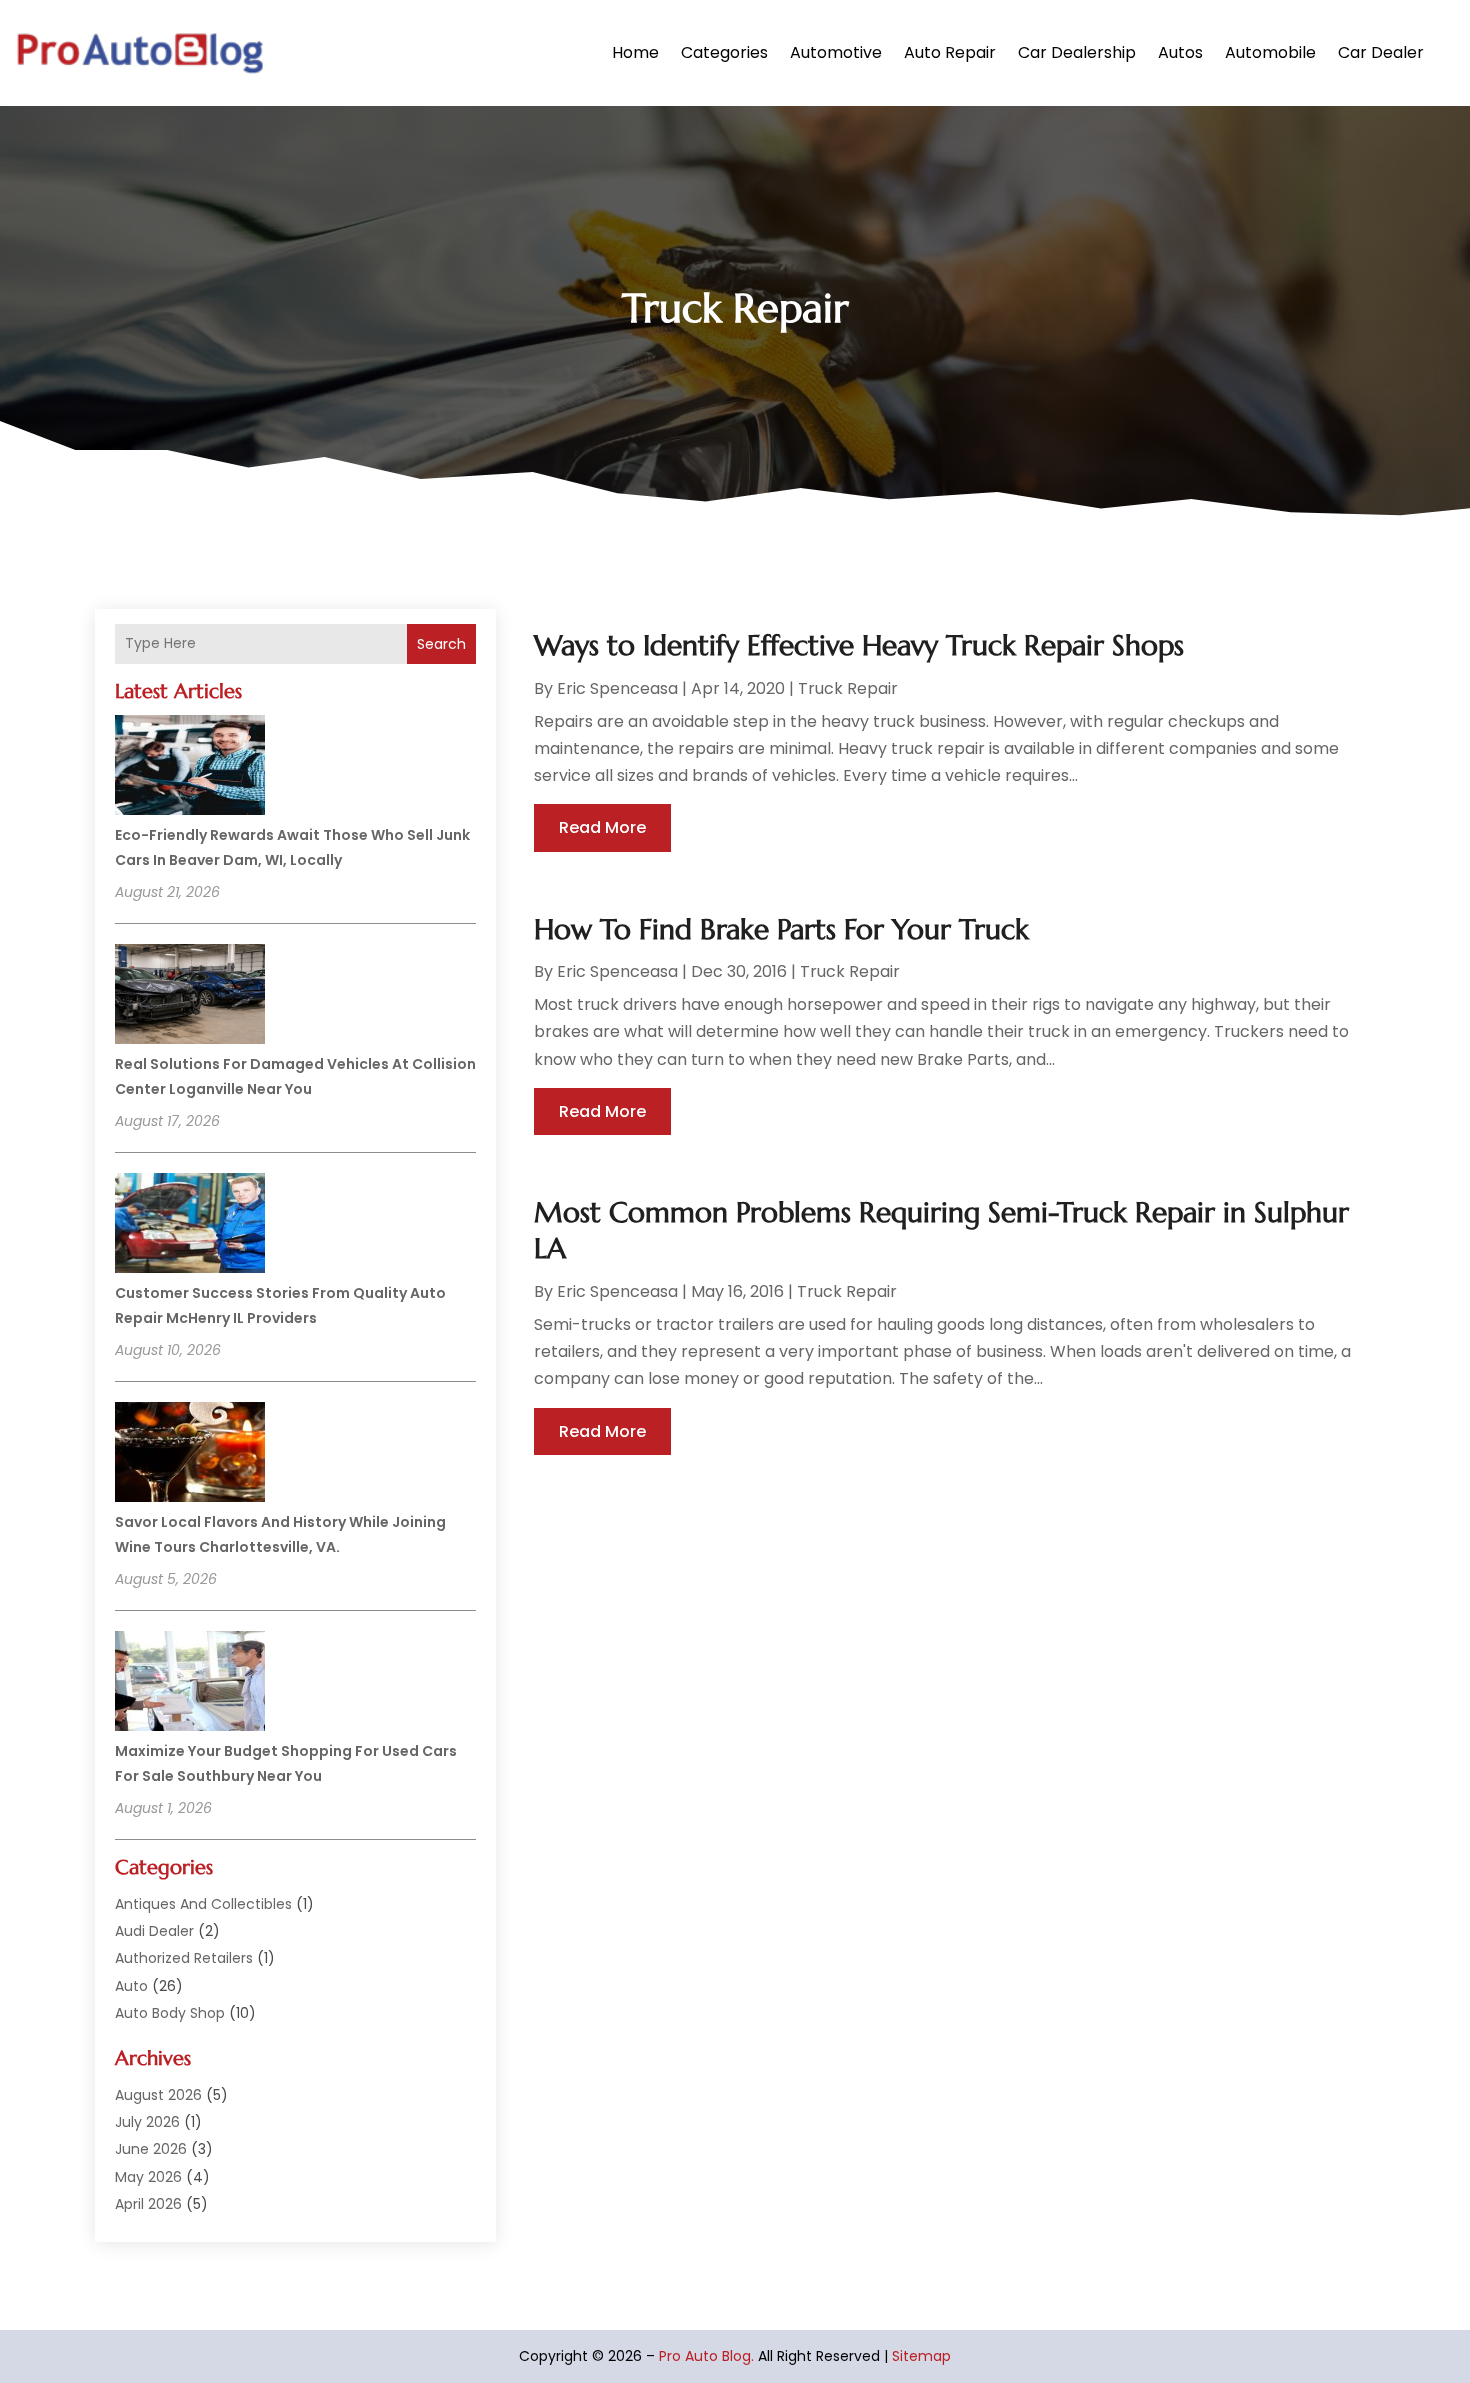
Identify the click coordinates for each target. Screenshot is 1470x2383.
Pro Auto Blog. (706, 2356)
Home (635, 52)
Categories (724, 52)
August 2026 (158, 2095)
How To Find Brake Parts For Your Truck (781, 929)
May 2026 (148, 2177)
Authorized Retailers (184, 1958)
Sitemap (921, 2356)
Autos (1180, 52)
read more (602, 827)
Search (441, 644)
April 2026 (148, 2204)
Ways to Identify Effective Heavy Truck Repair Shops (859, 645)
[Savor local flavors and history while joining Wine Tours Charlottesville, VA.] (190, 1455)
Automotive (836, 52)
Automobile (1270, 52)
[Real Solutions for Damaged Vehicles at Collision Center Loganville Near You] (190, 997)
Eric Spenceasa (617, 688)
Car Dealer (1381, 52)
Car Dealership (1077, 52)
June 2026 (151, 2149)
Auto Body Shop (170, 2013)
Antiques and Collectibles (203, 1904)
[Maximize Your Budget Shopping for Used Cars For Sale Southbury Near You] (190, 1684)
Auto (131, 1986)
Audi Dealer (154, 1931)
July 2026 (147, 2122)
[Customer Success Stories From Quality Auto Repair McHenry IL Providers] (190, 1226)
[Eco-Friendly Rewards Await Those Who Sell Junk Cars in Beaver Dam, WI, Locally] (190, 768)
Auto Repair (950, 52)
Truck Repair (848, 688)
